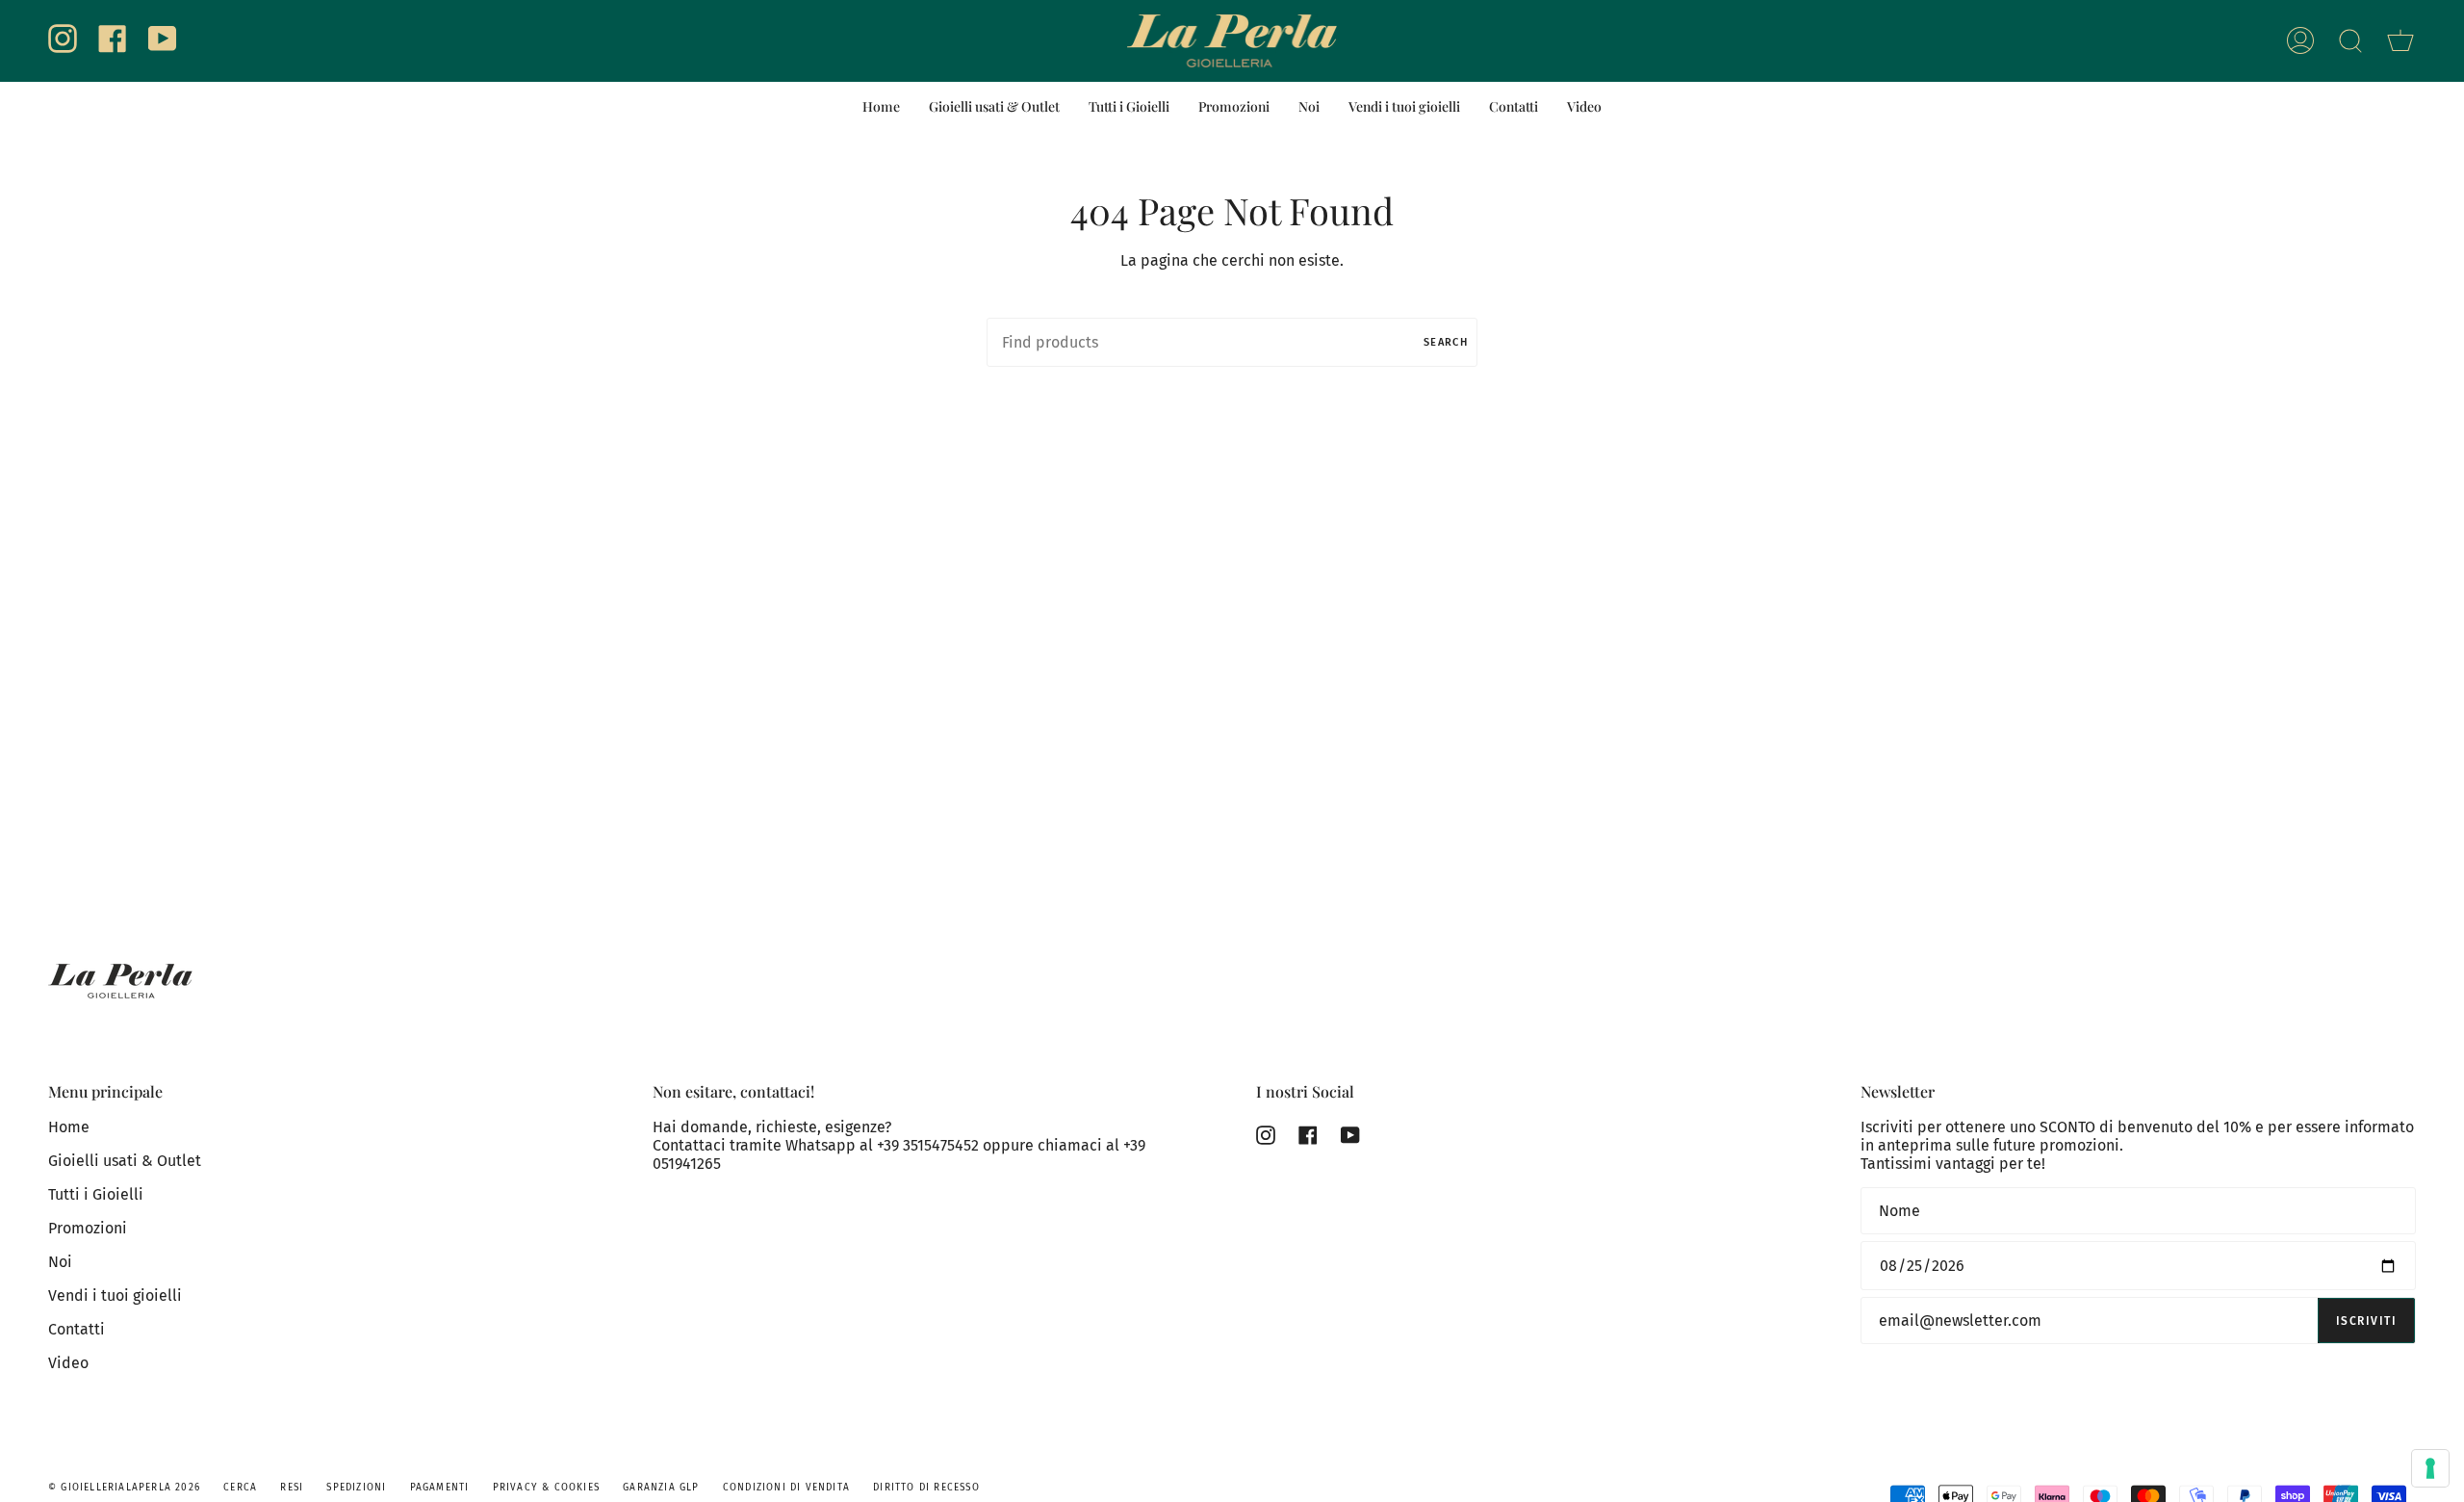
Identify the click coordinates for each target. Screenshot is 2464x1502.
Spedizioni (356, 1488)
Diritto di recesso (926, 1488)
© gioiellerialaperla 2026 (124, 1488)
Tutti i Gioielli (96, 1194)
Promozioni (88, 1228)
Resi (292, 1488)
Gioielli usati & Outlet (125, 1161)
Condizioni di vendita (786, 1488)
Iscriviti (2366, 1321)
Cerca (240, 1488)
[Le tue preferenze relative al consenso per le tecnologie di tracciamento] (2430, 1468)
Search (1446, 342)
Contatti (77, 1329)
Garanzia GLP (661, 1488)
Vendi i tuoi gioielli (115, 1295)
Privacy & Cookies (546, 1488)
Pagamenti (440, 1488)
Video (68, 1363)
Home (69, 1127)
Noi (60, 1262)
